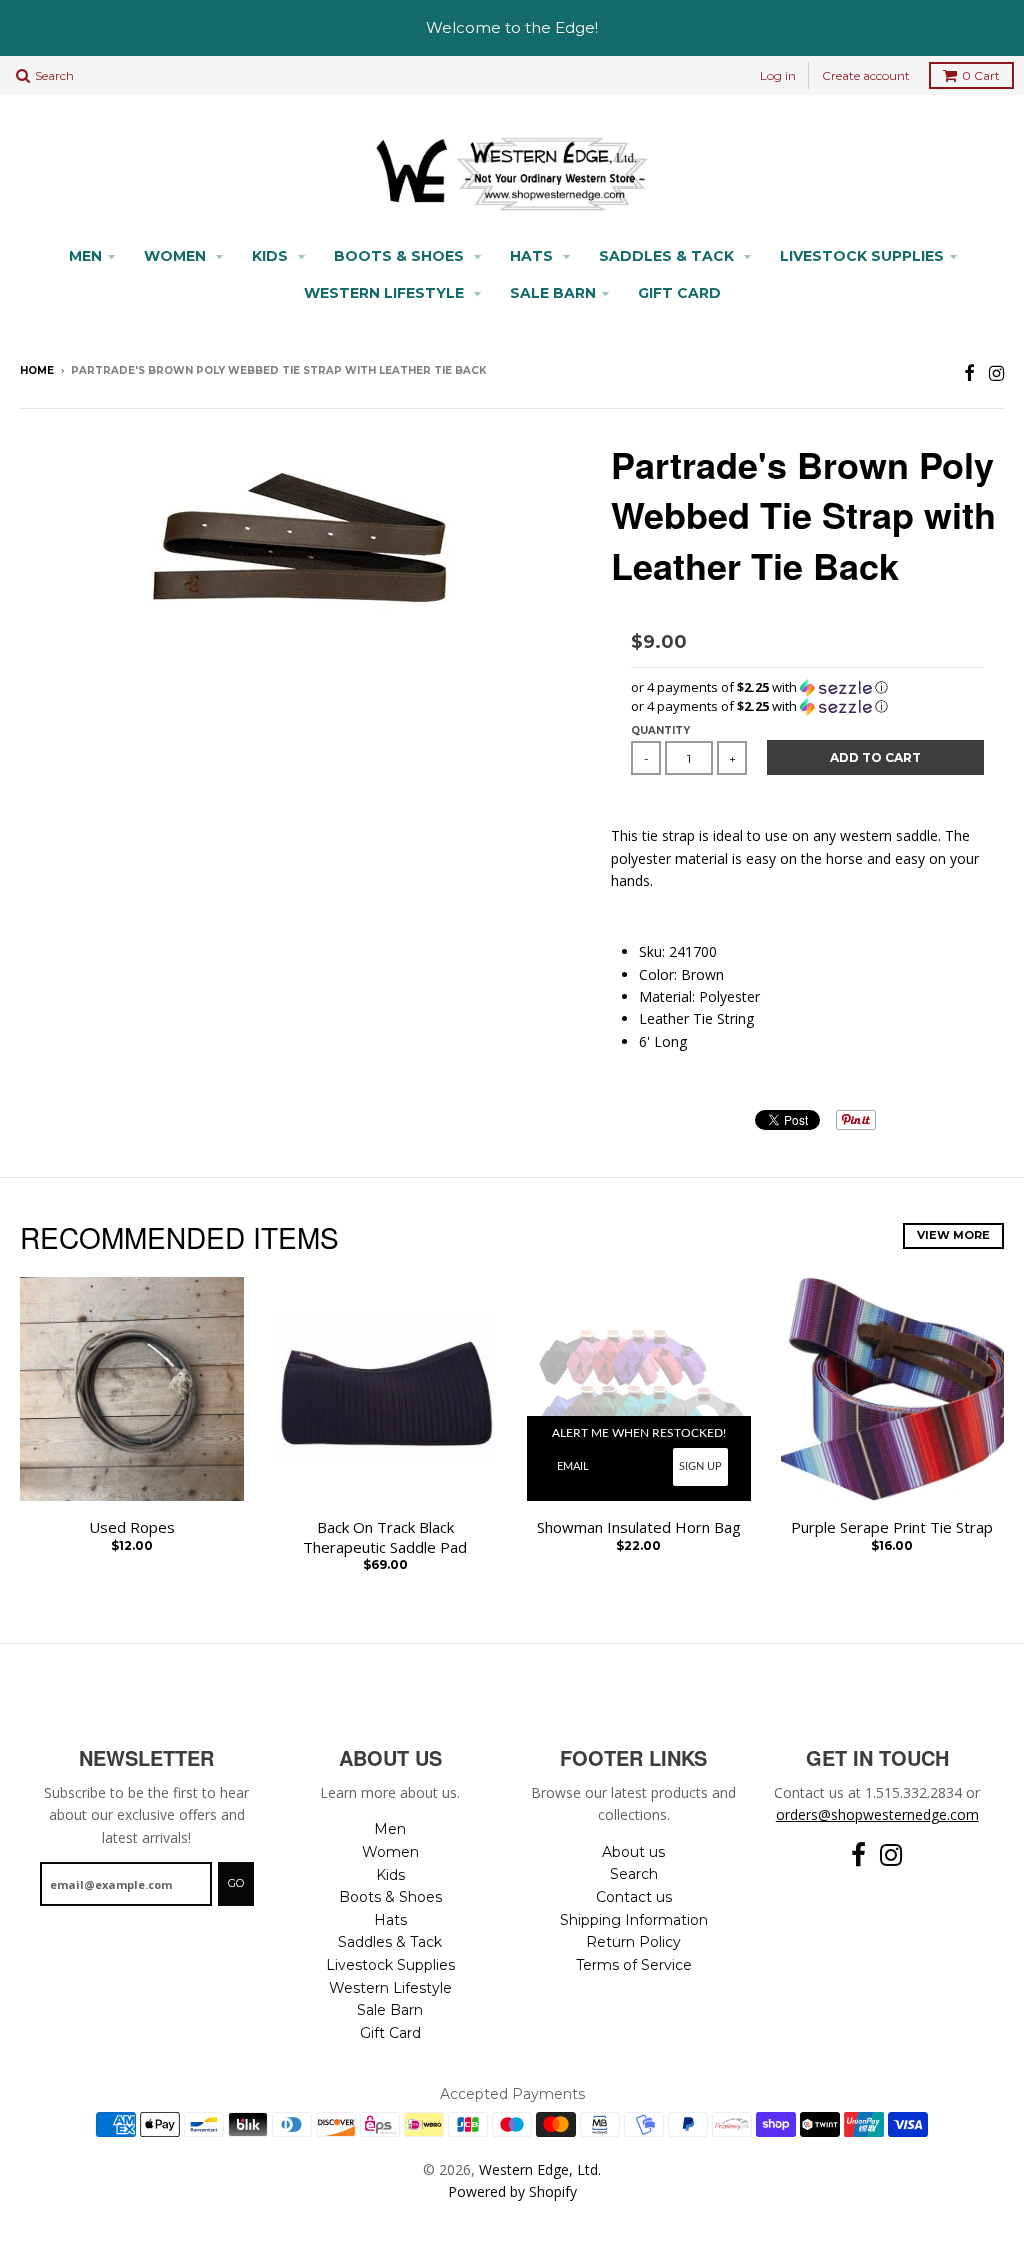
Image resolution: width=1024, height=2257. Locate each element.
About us (633, 1852)
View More (953, 1235)
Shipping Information (634, 1920)
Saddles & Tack (668, 256)
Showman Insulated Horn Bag (639, 1527)
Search (634, 1874)
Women (177, 256)
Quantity (660, 730)
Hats (533, 256)
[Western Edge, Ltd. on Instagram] (996, 372)
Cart (981, 75)
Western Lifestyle (386, 293)
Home (37, 370)
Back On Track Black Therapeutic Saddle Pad (385, 1537)
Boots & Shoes (401, 256)
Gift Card (679, 293)
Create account (866, 75)
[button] (807, 687)
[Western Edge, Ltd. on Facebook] (969, 372)
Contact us (634, 1897)
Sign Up (700, 1466)
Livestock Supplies (862, 256)
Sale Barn (553, 293)
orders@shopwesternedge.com (877, 1814)
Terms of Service (634, 1965)
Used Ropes (132, 1527)
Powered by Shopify (512, 2191)
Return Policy (633, 1942)
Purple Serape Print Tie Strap (892, 1527)
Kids (272, 256)
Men (85, 256)
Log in (778, 75)
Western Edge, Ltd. (540, 2169)
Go (236, 1883)
